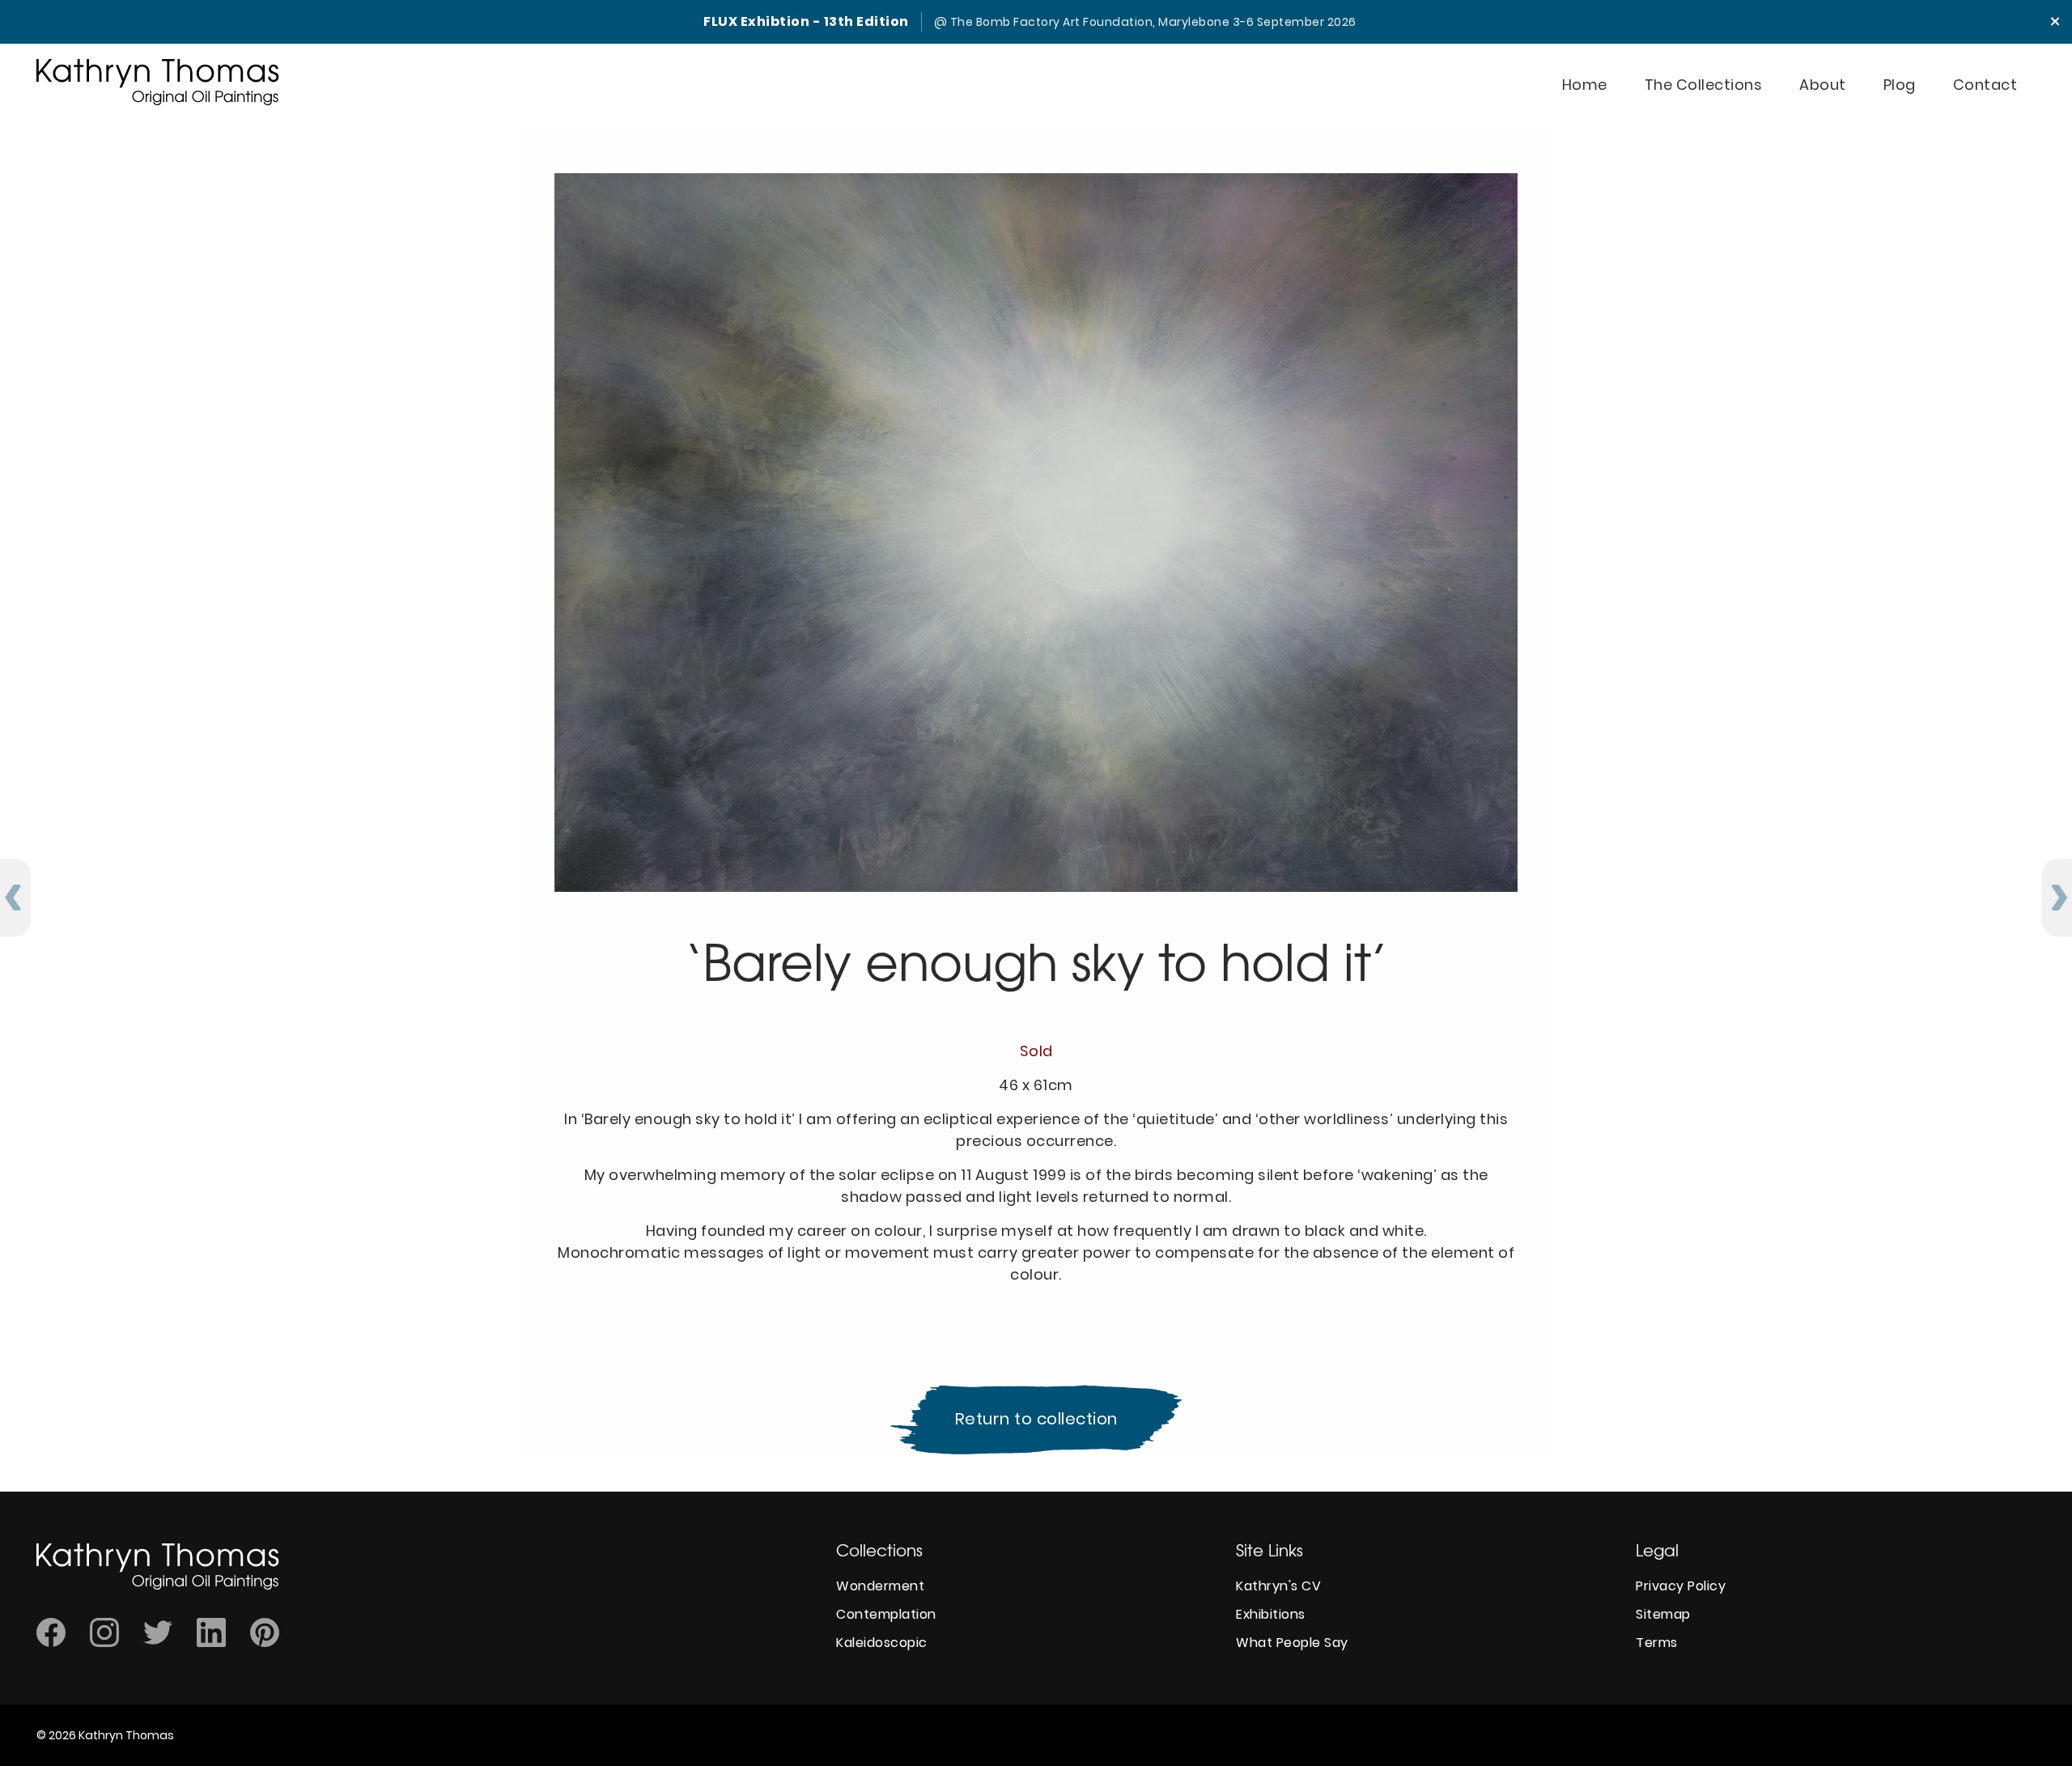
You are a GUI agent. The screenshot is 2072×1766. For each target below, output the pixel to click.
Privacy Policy (1681, 1586)
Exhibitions (1271, 1614)
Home (1585, 85)
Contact (1985, 85)
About (1823, 85)
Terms (1657, 1643)
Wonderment (880, 1586)
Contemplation (886, 1614)
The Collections (1704, 85)
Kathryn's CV (1278, 1586)
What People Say (1292, 1643)
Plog (1900, 85)
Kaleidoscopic (882, 1643)
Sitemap (1663, 1614)
